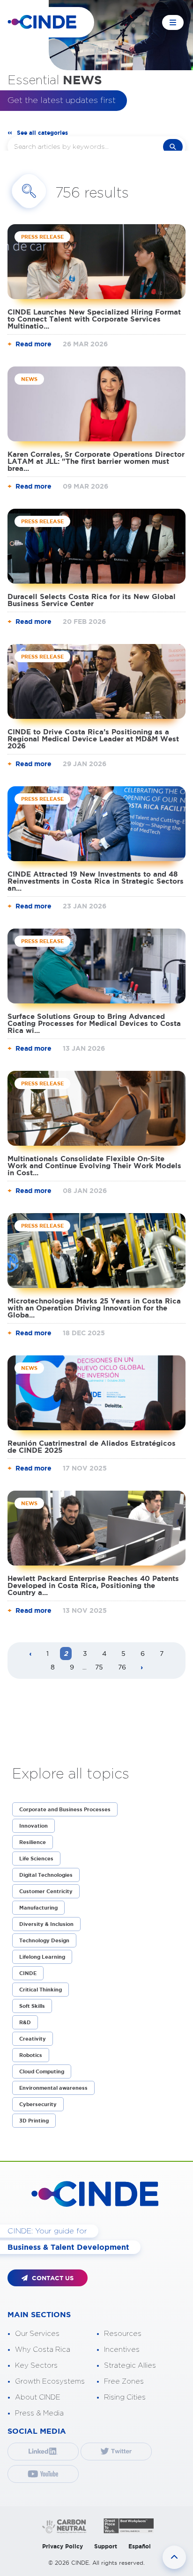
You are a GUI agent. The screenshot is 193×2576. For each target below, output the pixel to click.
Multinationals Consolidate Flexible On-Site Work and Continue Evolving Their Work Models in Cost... (94, 1166)
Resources (123, 2334)
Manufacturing (38, 1908)
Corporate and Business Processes (65, 1809)
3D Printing (34, 2121)
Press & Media (39, 2413)
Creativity (33, 2039)
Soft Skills (32, 2006)
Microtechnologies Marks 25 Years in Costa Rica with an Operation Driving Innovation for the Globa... (94, 1308)
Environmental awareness (53, 2088)
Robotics (31, 2055)
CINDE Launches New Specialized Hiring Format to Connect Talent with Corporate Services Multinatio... (94, 319)
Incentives (122, 2350)
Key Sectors (36, 2366)
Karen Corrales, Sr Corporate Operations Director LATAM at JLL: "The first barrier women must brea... (96, 461)
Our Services (37, 2334)
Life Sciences (36, 1859)
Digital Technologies (46, 1875)
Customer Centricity (46, 1891)
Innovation (33, 1826)
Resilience (33, 1842)
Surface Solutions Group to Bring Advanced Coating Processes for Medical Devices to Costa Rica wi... (94, 1023)
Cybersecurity (38, 2104)
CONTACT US (52, 2278)
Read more (33, 344)
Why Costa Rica (43, 2350)
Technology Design (44, 1940)
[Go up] (174, 2557)
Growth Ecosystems (50, 2382)
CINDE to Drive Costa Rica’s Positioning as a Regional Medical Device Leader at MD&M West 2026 (93, 739)
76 (122, 1667)
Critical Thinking (41, 1990)
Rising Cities (125, 2397)
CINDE (28, 1973)
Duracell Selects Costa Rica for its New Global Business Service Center (92, 600)
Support (106, 2546)
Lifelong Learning (42, 1957)
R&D (25, 2022)
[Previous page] (30, 1654)
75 (99, 1667)
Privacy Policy (63, 2546)
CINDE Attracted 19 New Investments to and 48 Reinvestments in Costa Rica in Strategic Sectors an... (96, 881)
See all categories (42, 133)
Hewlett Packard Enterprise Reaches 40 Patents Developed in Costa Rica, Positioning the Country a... (93, 1585)
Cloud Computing (42, 2071)
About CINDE (38, 2397)
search (173, 147)
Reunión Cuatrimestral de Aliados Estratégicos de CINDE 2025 (92, 1447)
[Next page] (142, 1668)
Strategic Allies (130, 2366)
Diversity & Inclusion (46, 1924)
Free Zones (124, 2382)
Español (140, 2546)
